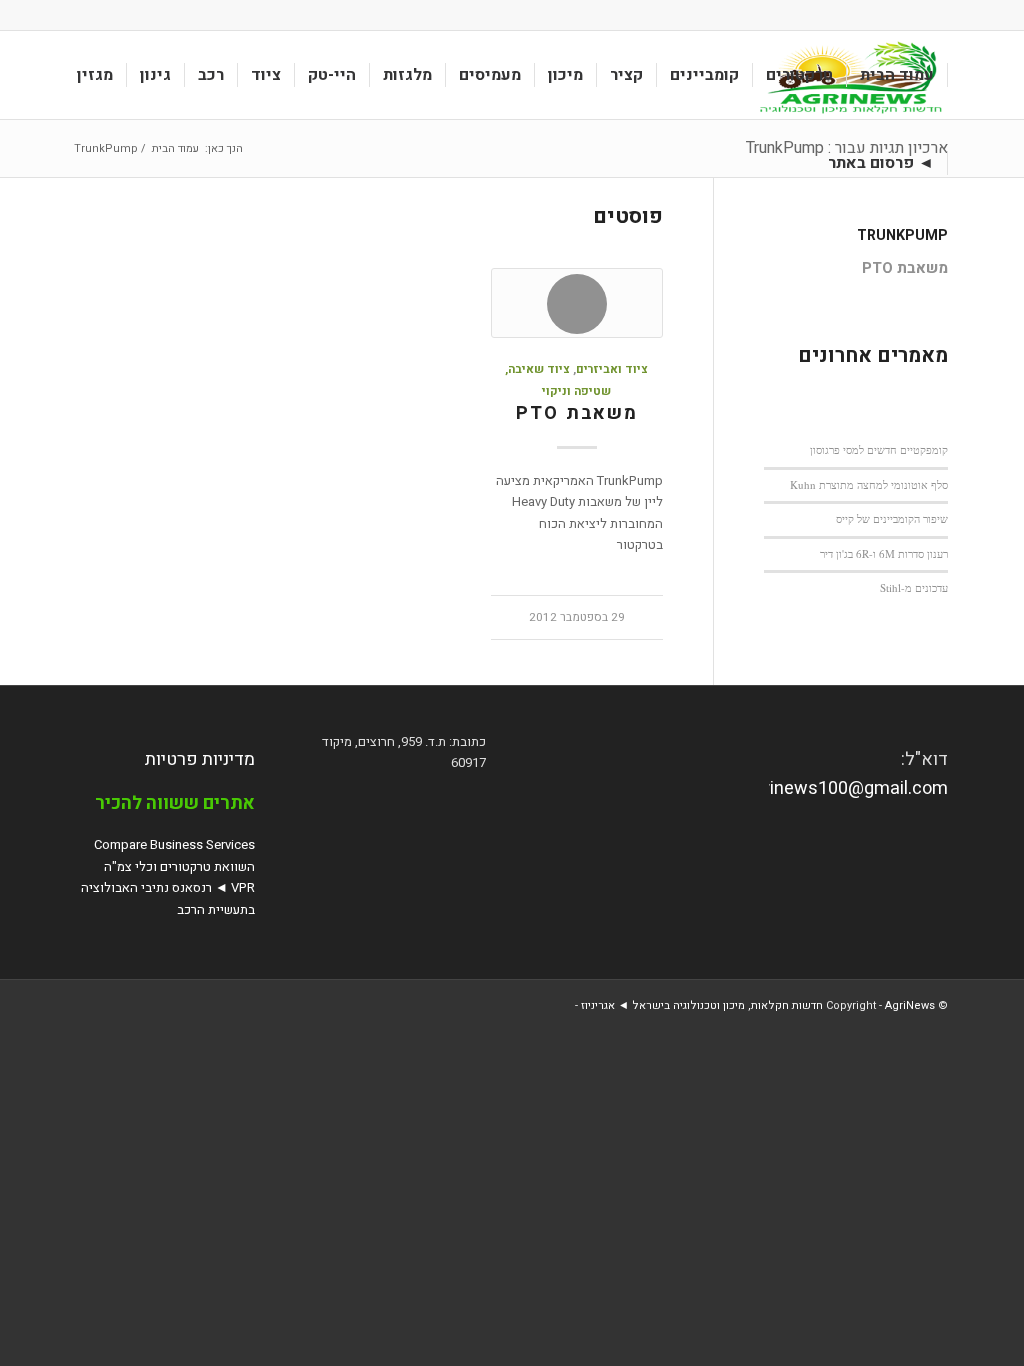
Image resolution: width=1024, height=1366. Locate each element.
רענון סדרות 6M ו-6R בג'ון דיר (884, 553)
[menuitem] (897, 75)
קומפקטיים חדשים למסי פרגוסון (879, 449)
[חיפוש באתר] (796, 163)
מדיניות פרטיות (200, 759)
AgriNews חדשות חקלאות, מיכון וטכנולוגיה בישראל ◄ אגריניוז (758, 1005)
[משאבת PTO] (577, 303)
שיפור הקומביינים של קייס (892, 518)
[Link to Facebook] (82, 15)
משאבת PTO (577, 413)
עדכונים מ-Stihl (914, 587)
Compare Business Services (174, 844)
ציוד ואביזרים (612, 369)
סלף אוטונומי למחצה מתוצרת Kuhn (869, 484)
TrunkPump (902, 235)
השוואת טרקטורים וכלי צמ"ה (179, 866)
